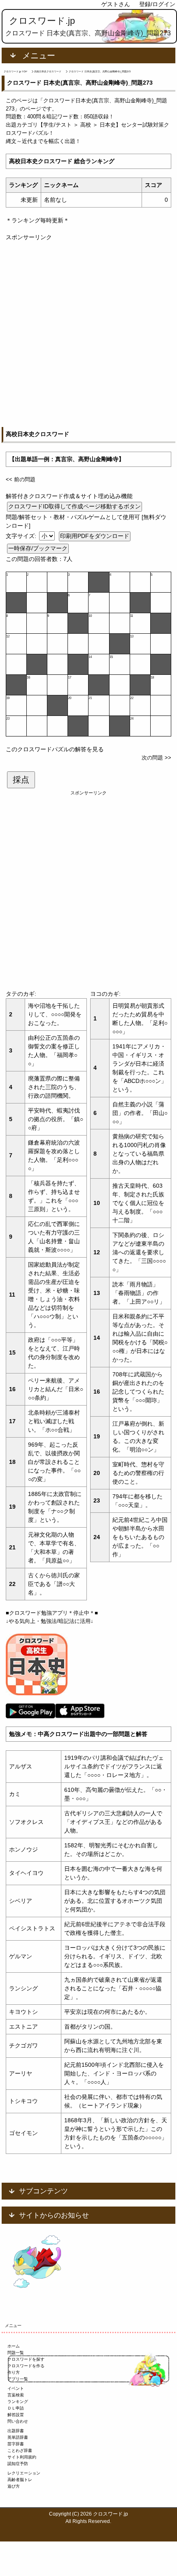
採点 (21, 780)
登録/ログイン (157, 4)
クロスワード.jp (42, 21)
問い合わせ (18, 2421)
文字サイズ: (22, 536)
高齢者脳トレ (20, 2480)
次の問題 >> (156, 758)
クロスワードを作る (26, 2366)
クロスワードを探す (26, 2359)
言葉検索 (16, 2395)
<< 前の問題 (21, 479)
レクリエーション (24, 2473)
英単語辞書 (18, 2437)
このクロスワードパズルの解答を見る (55, 749)
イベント (16, 2388)
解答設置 (16, 2415)
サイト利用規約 (22, 2457)
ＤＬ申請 (16, 2408)
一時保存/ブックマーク (38, 548)
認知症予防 (18, 2464)
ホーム (14, 2346)
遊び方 (14, 2486)
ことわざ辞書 (20, 2450)
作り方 (14, 2372)
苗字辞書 (16, 2444)
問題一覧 (16, 2353)
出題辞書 (16, 2431)
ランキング (18, 2402)
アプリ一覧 (18, 2379)
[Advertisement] (88, 330)
